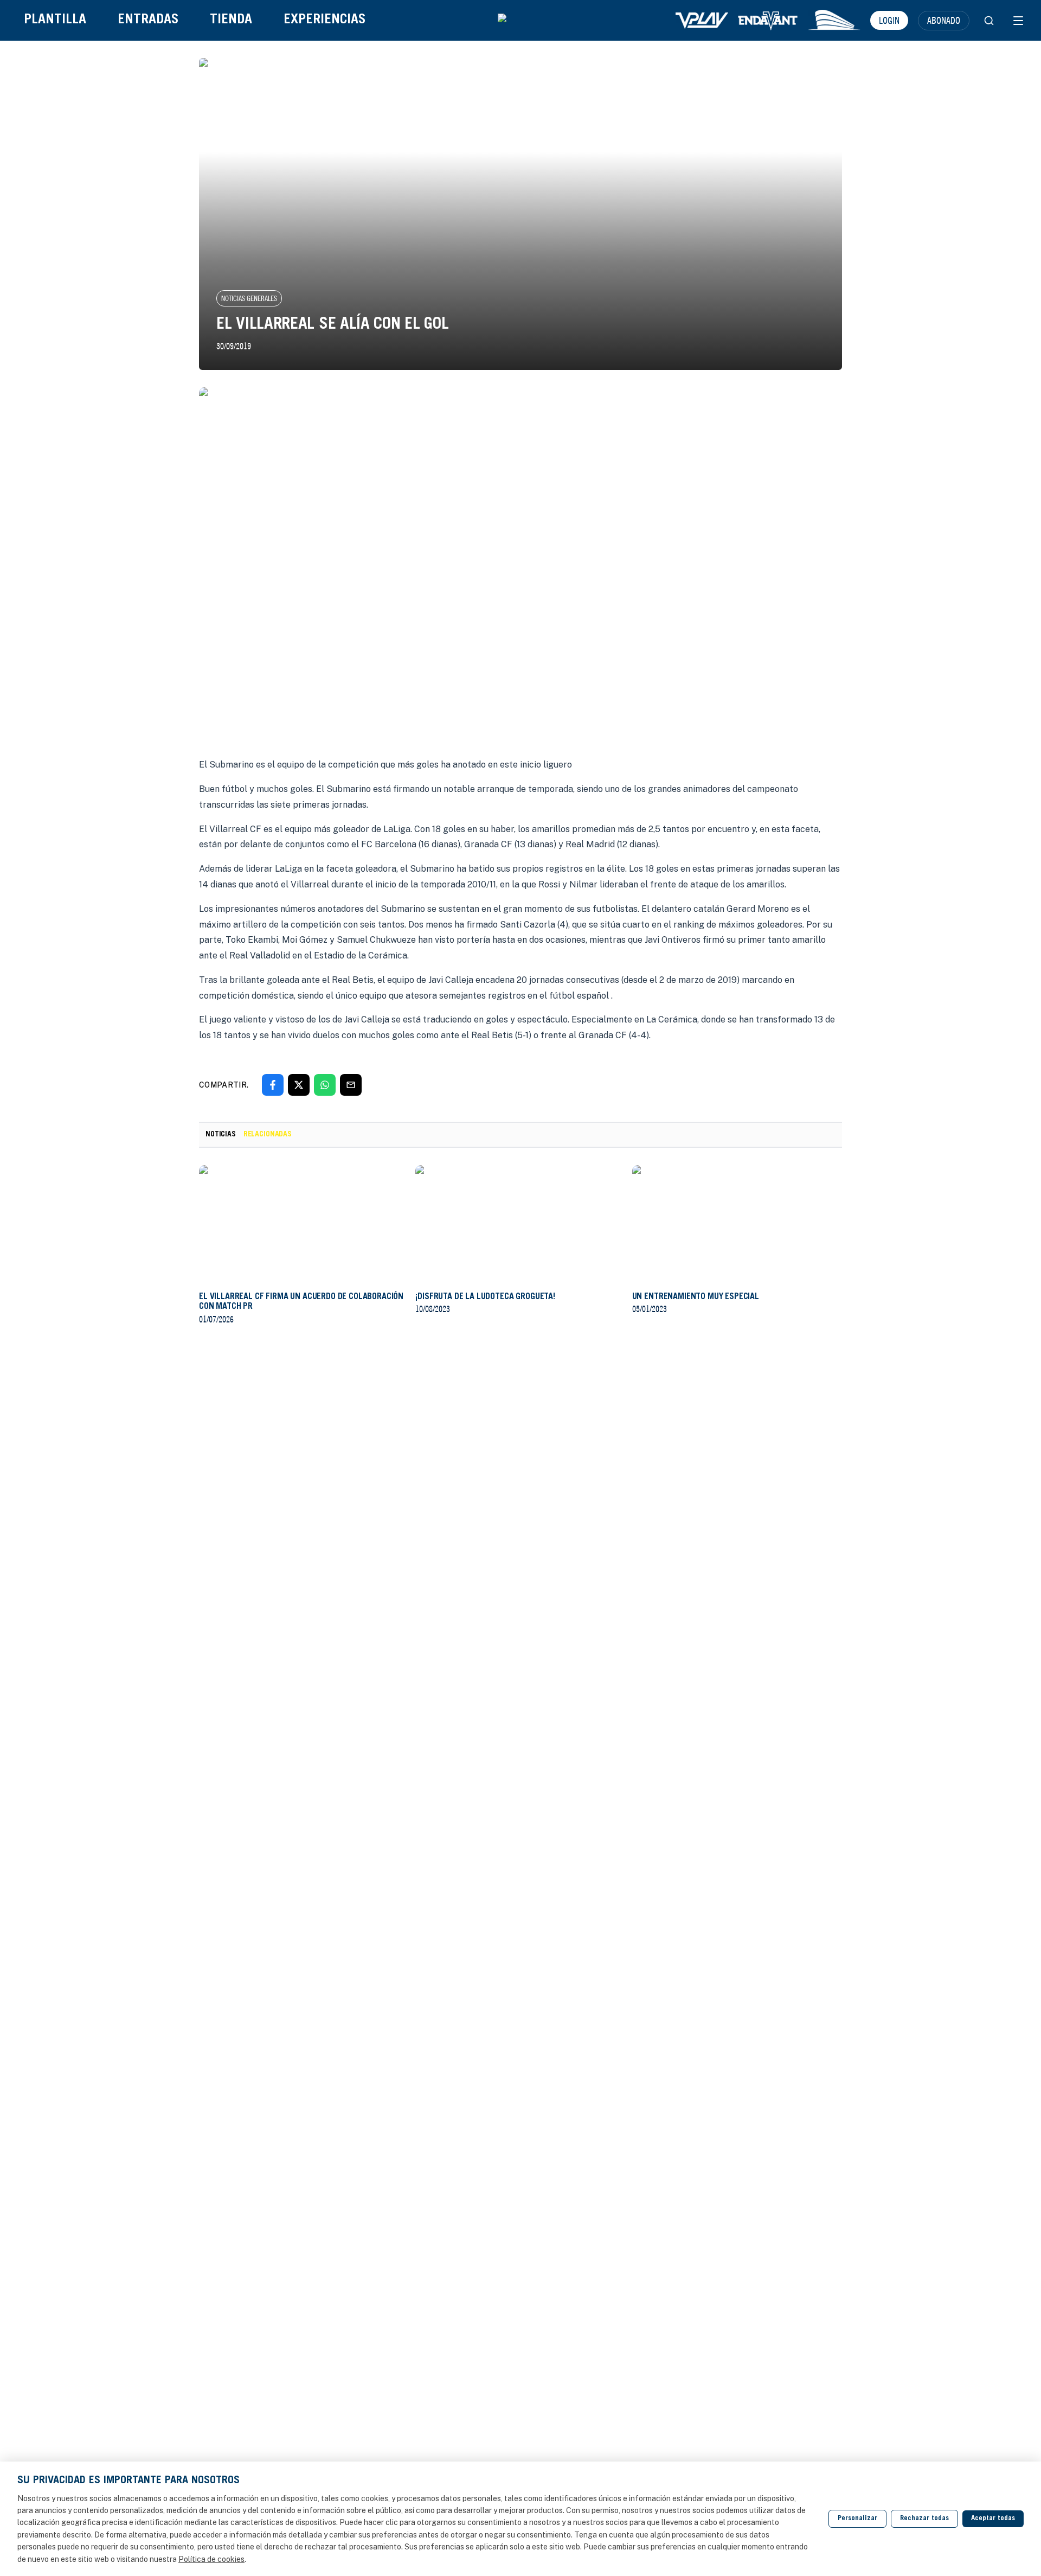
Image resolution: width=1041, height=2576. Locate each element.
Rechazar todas (924, 2519)
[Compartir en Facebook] (273, 1085)
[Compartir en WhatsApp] (325, 1085)
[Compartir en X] (299, 1085)
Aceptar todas (993, 2519)
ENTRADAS (148, 20)
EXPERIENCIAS (324, 20)
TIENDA (231, 20)
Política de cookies (211, 2559)
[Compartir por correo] (351, 1085)
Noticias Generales (249, 298)
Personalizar (857, 2519)
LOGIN (889, 20)
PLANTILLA (55, 20)
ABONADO (944, 20)
